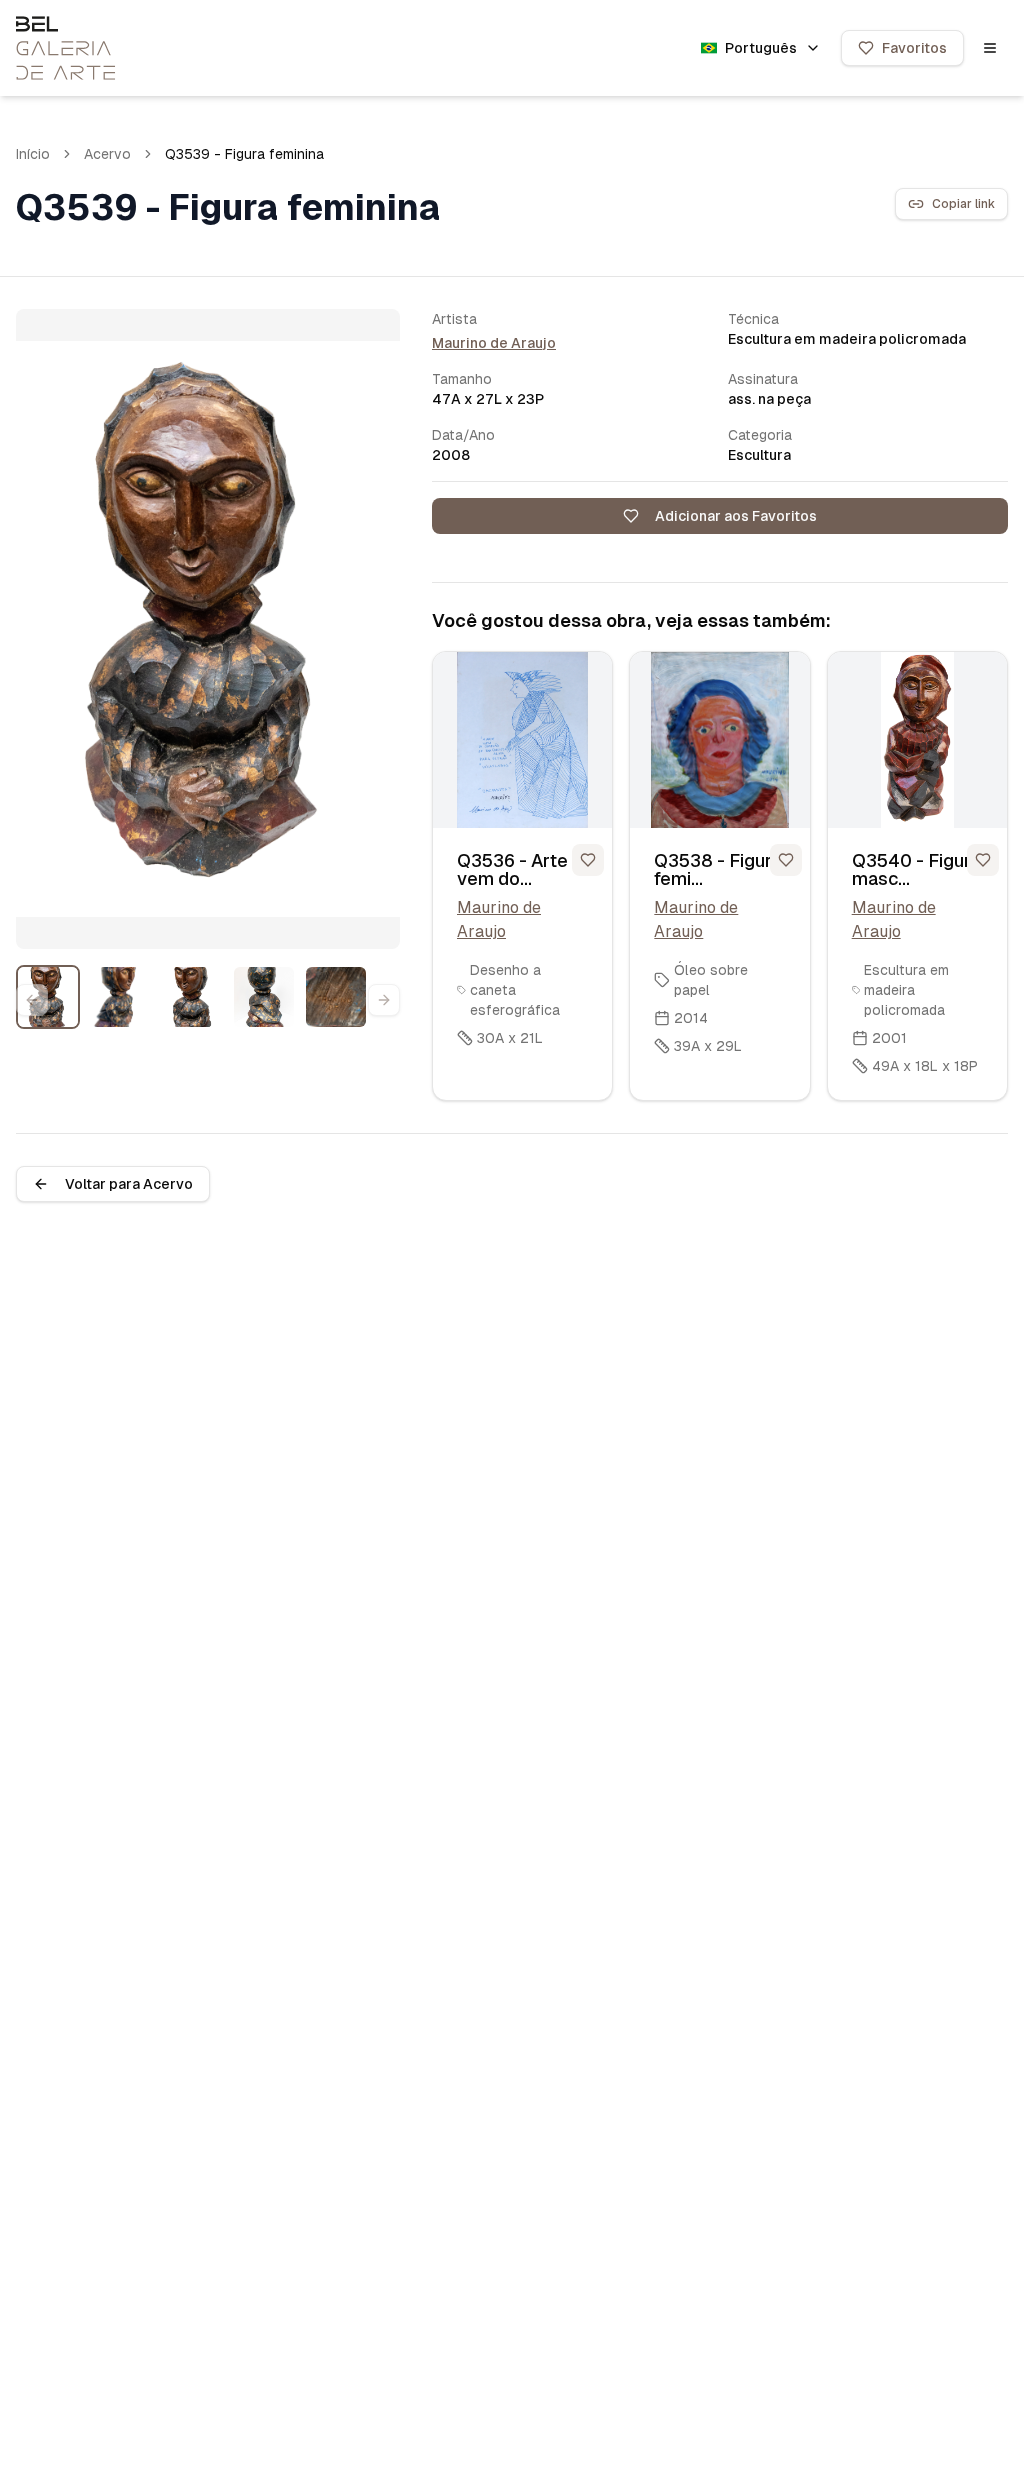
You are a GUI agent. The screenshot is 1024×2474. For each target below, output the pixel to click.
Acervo (107, 154)
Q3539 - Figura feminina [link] (244, 154)
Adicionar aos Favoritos (736, 516)
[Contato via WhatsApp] (964, 2414)
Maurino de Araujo (494, 343)
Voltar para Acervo (129, 1184)
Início (33, 154)
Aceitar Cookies (877, 2390)
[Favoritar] (588, 860)
